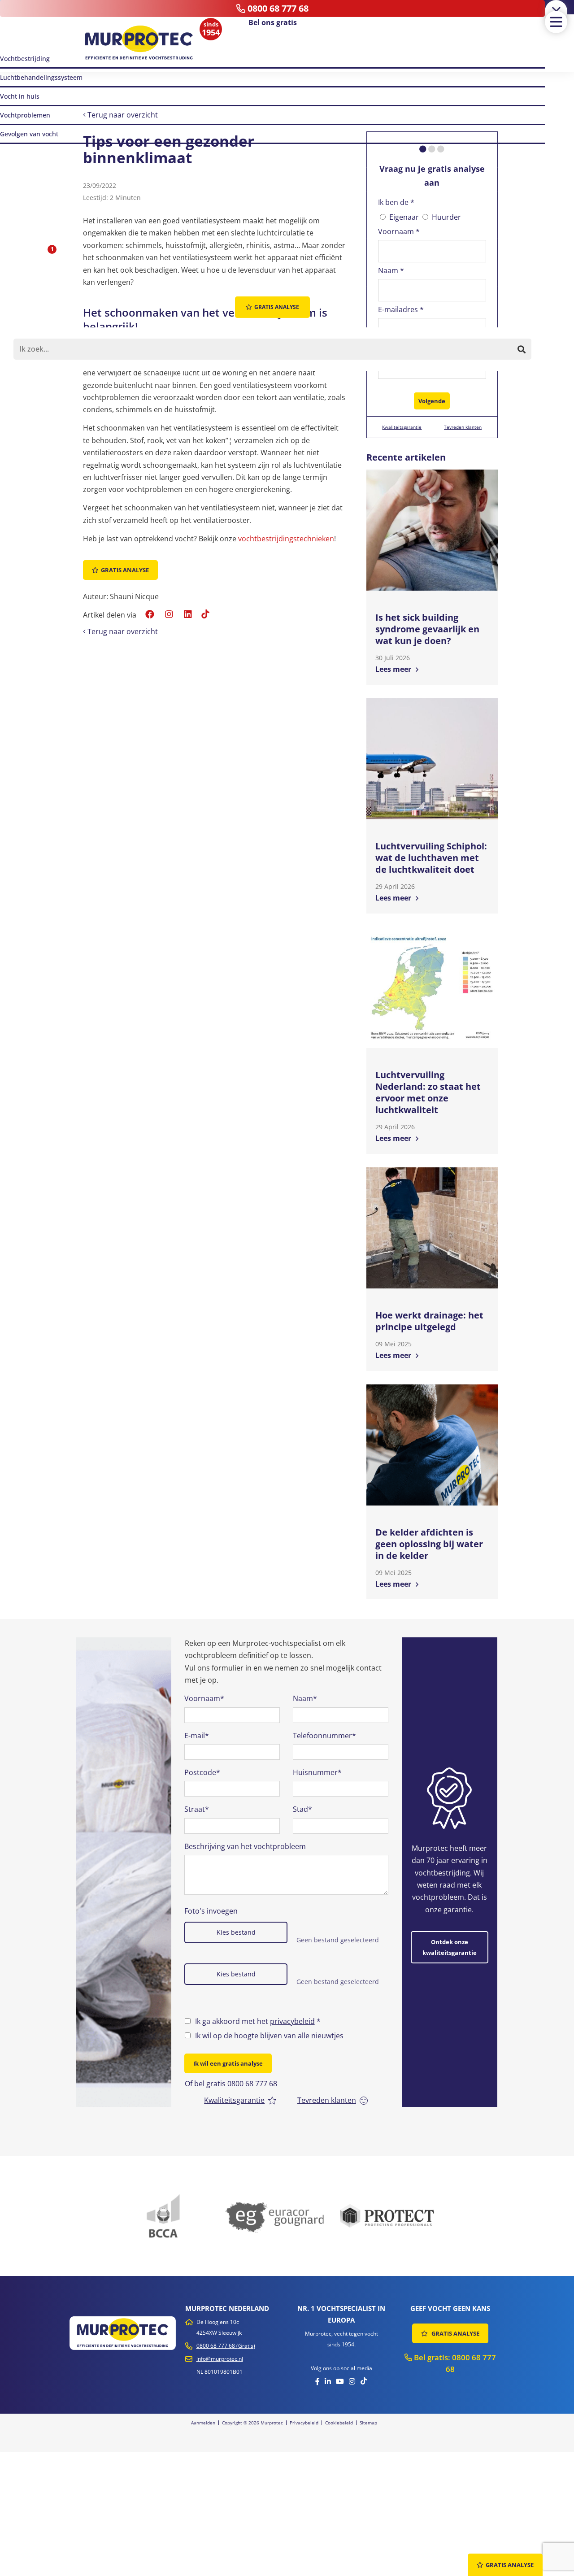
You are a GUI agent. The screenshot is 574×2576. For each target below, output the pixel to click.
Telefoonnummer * (411, 348)
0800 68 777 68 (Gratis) (226, 2346)
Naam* (305, 1698)
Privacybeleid (304, 2423)
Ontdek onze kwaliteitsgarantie (450, 1947)
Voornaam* (204, 1698)
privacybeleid (292, 2021)
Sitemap (368, 2423)
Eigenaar (404, 217)
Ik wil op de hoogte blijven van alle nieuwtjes (269, 2036)
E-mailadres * (401, 309)
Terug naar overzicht (122, 115)
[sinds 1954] (139, 43)
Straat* (197, 1809)
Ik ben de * (396, 202)
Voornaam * (399, 231)
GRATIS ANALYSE (455, 2333)
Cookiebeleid (339, 2423)
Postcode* (202, 1772)
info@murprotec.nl (220, 2359)
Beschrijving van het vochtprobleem (245, 1846)
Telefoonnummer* (324, 1736)
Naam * (391, 270)
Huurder (446, 217)
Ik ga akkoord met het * (258, 2021)
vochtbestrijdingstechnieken (286, 539)
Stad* (302, 1809)
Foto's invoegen (211, 1911)
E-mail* (197, 1736)
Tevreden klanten (463, 427)
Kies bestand (236, 1932)
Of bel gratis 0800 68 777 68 (231, 2084)
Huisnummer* (317, 1772)
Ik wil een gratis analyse (228, 2063)
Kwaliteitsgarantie (402, 427)
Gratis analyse (125, 570)
